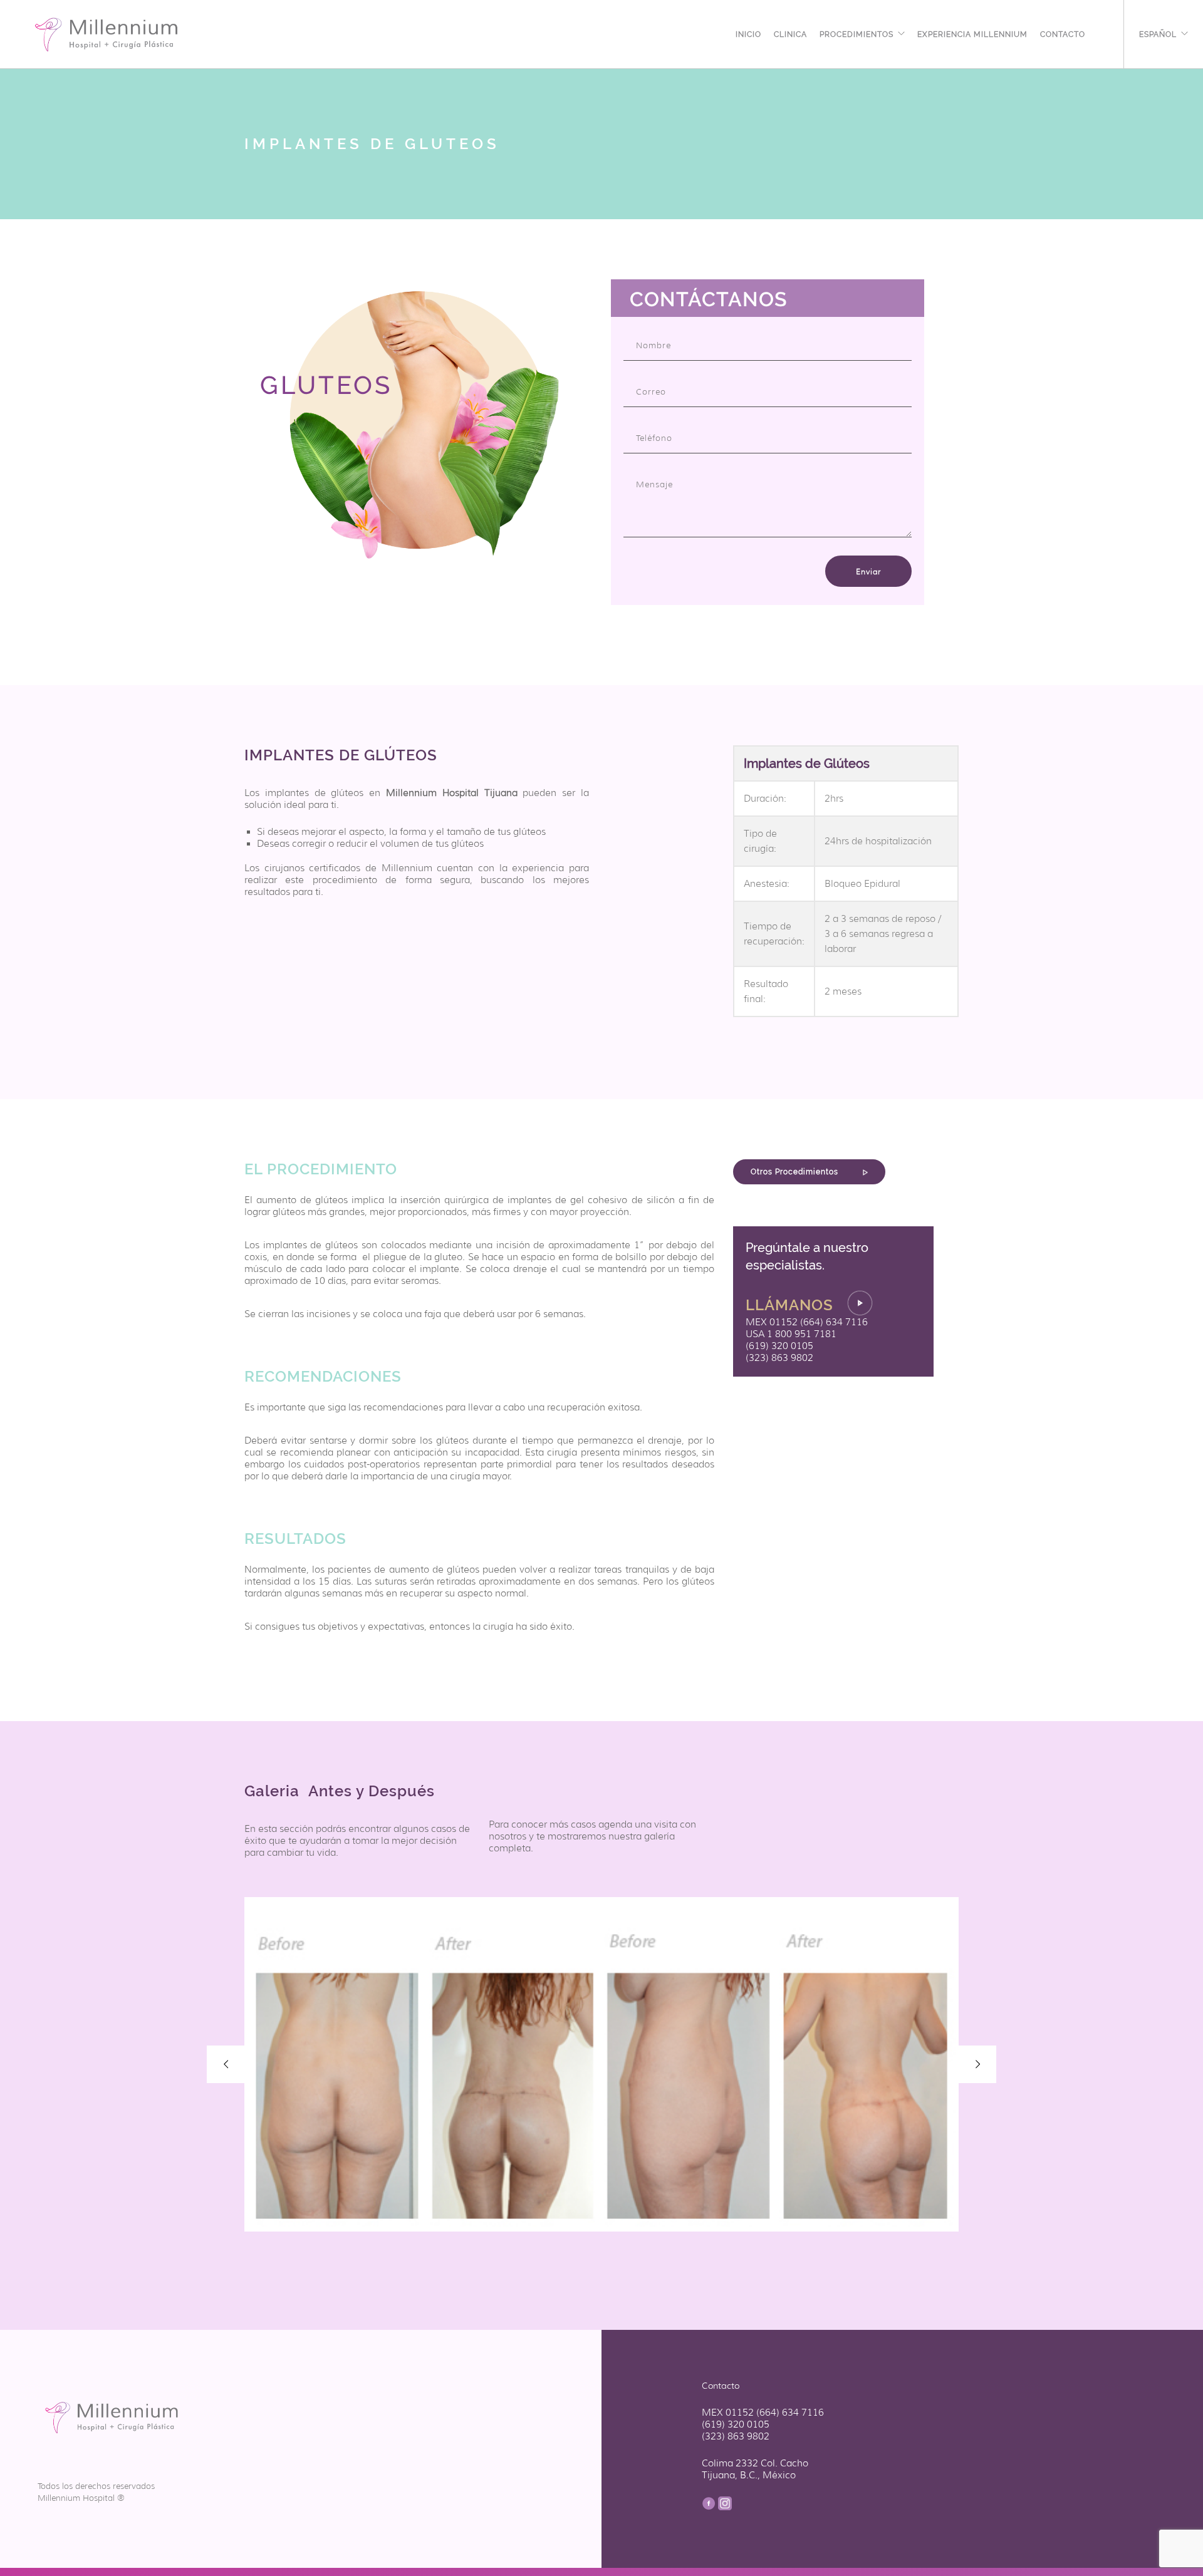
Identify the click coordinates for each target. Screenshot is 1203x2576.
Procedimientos (857, 33)
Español (1158, 33)
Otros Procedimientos (796, 1172)
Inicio (748, 33)
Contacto (1063, 33)
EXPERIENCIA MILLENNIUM (972, 33)
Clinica (790, 33)
